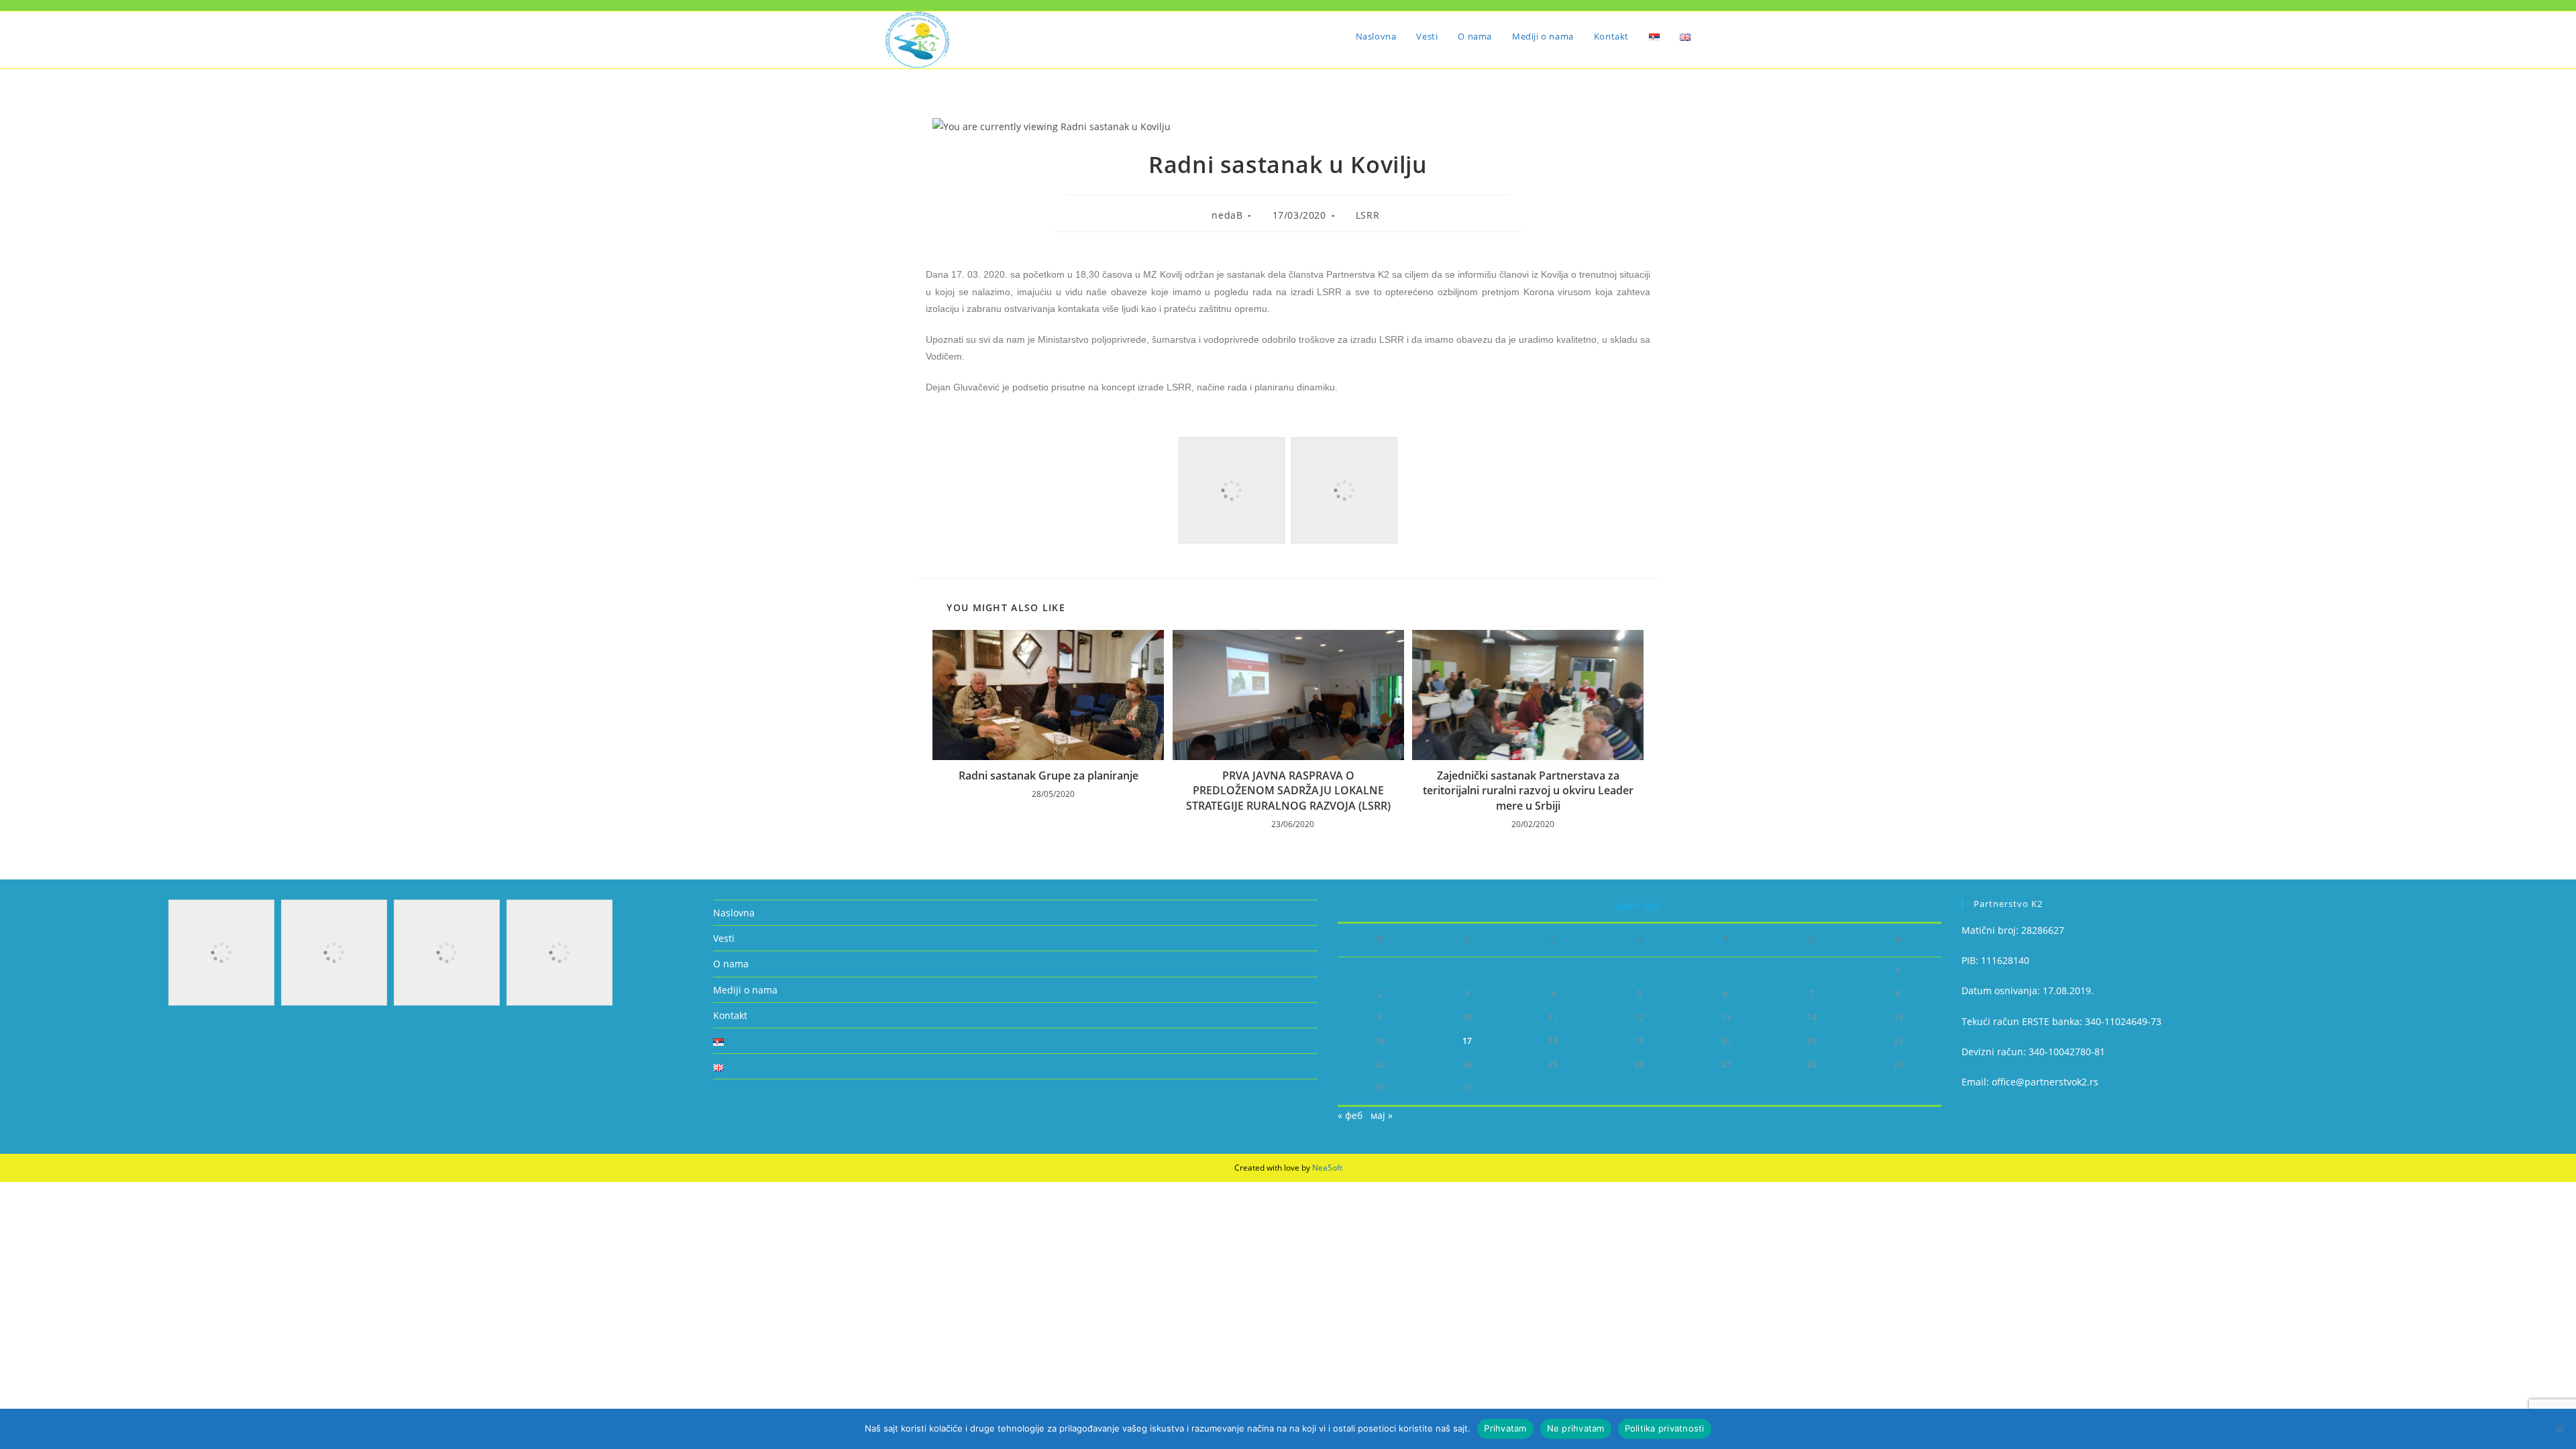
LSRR (1367, 215)
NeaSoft (1327, 1168)
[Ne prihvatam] (2559, 1429)
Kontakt (730, 1015)
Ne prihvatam (1576, 1428)
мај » (1382, 1115)
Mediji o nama (745, 990)
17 (1467, 1041)
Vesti (724, 938)
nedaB (1227, 215)
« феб (1350, 1115)
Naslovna (734, 913)
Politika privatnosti (1665, 1428)
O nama (731, 964)
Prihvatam (1505, 1428)
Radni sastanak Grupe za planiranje (1049, 775)
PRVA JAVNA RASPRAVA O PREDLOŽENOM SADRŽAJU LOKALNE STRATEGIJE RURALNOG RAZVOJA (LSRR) (1288, 791)
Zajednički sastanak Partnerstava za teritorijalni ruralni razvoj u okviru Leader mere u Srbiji (1528, 791)
